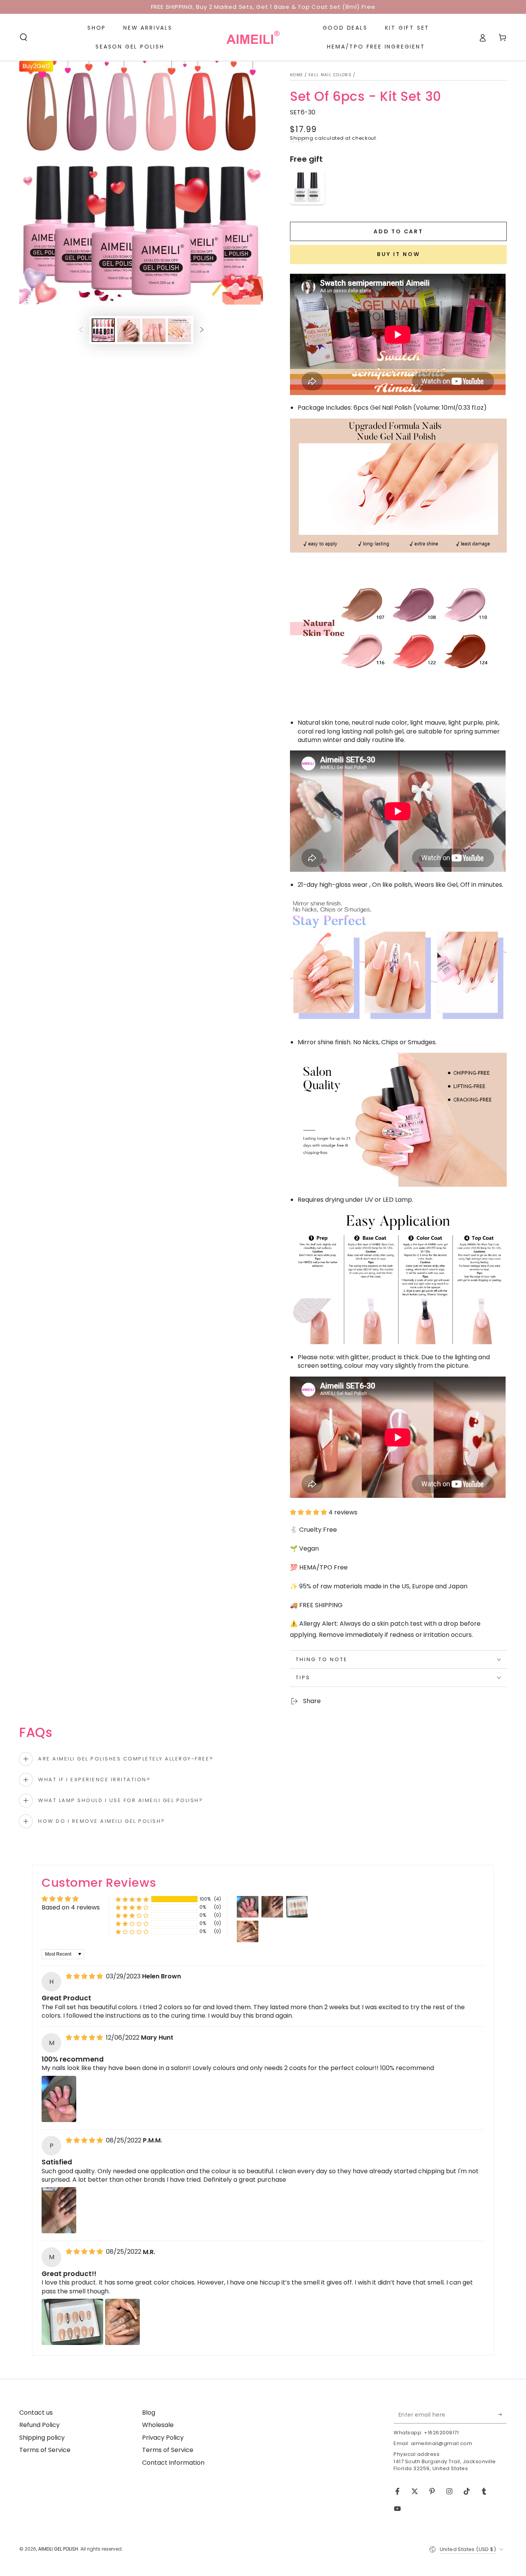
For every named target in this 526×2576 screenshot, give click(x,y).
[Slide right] (202, 330)
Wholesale (158, 2425)
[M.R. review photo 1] (72, 2322)
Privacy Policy (163, 2438)
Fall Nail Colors (330, 75)
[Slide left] (81, 330)
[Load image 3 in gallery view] (154, 330)
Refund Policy (39, 2425)
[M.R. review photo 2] (122, 2322)
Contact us (36, 2413)
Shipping (302, 138)
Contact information (173, 2463)
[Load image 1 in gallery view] (103, 330)
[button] (23, 37)
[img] (85, 1976)
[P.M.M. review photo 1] (59, 2210)
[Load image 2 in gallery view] (129, 330)
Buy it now (399, 254)
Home (296, 75)
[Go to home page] (253, 37)
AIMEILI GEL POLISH (58, 2549)
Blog (149, 2413)
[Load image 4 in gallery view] (179, 330)
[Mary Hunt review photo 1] (59, 2099)
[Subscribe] (502, 2415)
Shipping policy (42, 2438)
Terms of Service (45, 2450)
